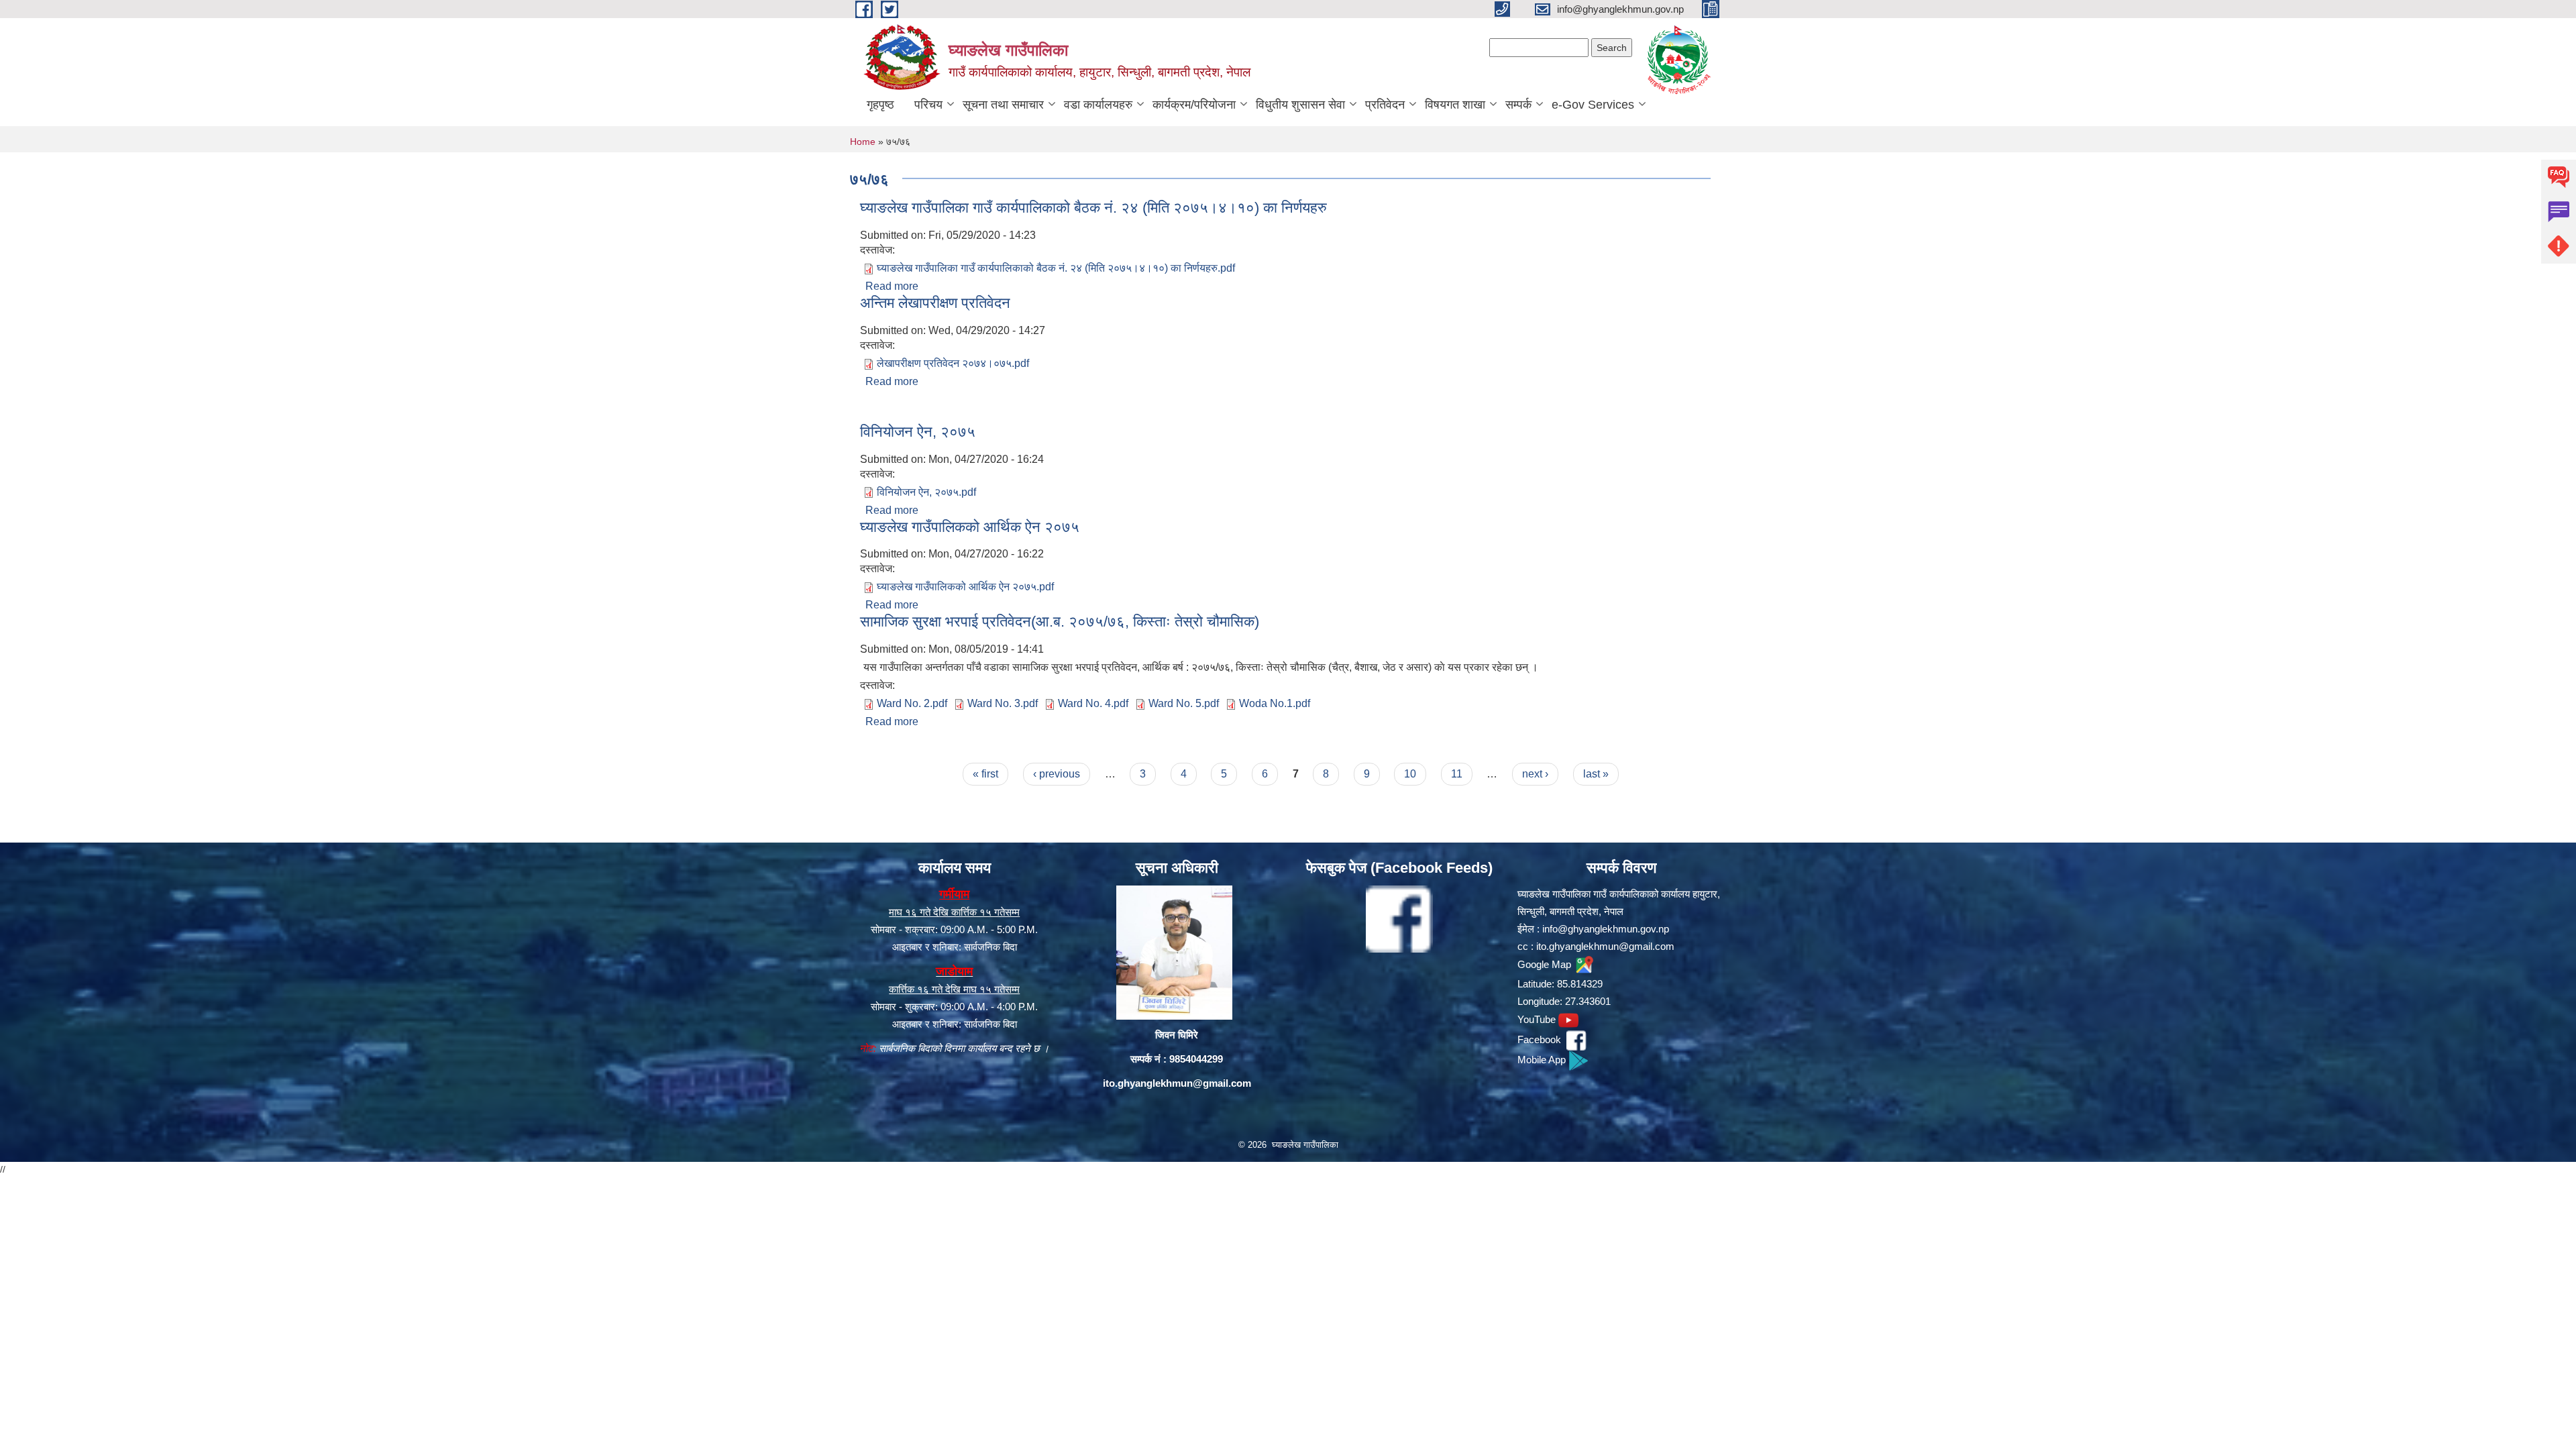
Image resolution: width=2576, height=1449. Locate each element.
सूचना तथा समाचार (1003, 105)
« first (985, 774)
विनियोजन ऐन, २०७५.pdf (926, 492)
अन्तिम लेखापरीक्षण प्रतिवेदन (935, 303)
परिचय (928, 105)
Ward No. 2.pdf (912, 703)
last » (1596, 774)
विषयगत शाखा (1455, 105)
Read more (892, 286)
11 (1457, 774)
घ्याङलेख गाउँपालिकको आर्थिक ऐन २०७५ (970, 527)
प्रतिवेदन (1385, 105)
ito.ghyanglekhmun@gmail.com (1177, 1083)
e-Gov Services (1593, 105)
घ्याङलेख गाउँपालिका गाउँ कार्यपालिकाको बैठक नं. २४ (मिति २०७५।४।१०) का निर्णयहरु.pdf (1056, 268)
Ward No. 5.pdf (1184, 703)
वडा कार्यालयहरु (1098, 105)
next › (1535, 774)
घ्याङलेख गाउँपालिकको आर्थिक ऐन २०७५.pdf (965, 587)
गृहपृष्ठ (880, 105)
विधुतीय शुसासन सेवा (1300, 105)
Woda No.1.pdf (1275, 703)
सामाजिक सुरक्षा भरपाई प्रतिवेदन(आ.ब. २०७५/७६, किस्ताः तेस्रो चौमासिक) (1060, 622)
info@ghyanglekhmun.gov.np (1606, 929)
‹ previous (1057, 774)
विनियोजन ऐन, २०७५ (918, 432)
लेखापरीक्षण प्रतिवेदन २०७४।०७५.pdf (953, 363)
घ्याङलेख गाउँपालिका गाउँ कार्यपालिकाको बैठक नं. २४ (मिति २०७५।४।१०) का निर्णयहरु (1093, 208)
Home (863, 142)
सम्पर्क (1518, 105)
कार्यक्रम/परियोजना (1194, 105)
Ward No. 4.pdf (1093, 703)
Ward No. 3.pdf (1003, 703)
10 (1410, 774)
